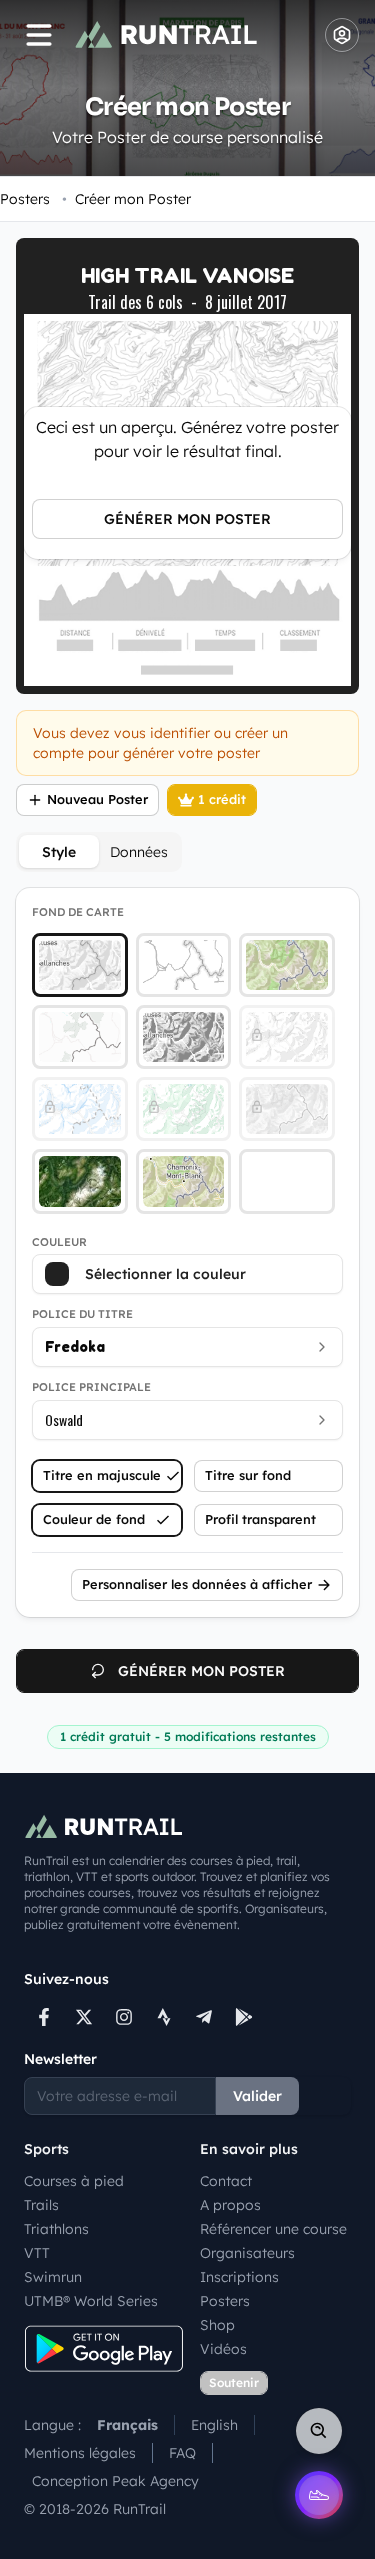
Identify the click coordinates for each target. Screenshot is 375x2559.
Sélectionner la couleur (165, 1274)
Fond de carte (78, 912)
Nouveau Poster (97, 799)
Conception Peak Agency (115, 2481)
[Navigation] (39, 35)
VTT (37, 2253)
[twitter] (84, 2017)
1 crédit (222, 799)
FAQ (182, 2453)
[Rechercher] (319, 2431)
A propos (230, 2205)
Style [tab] (59, 852)
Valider (257, 2096)
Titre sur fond (248, 1475)
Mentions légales (80, 2453)
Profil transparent (260, 1519)
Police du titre (82, 1314)
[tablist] (99, 852)
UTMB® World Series (91, 2301)
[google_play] (244, 2017)
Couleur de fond (94, 1519)
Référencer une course (273, 2229)
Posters (25, 199)
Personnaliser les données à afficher (197, 1584)
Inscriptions (239, 2277)
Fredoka (75, 1346)
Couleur (59, 1242)
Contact (226, 2181)
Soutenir (234, 2382)
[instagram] (124, 2017)
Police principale (91, 1387)
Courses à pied (74, 2181)
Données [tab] (139, 852)
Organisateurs (247, 2253)
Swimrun (53, 2277)
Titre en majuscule (102, 1475)
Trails (41, 2205)
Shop (217, 2325)
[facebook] (44, 2017)
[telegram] (204, 2017)
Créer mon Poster (126, 199)
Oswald (64, 1419)
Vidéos (223, 2349)
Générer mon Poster (187, 519)
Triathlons (56, 2229)
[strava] (164, 2017)
